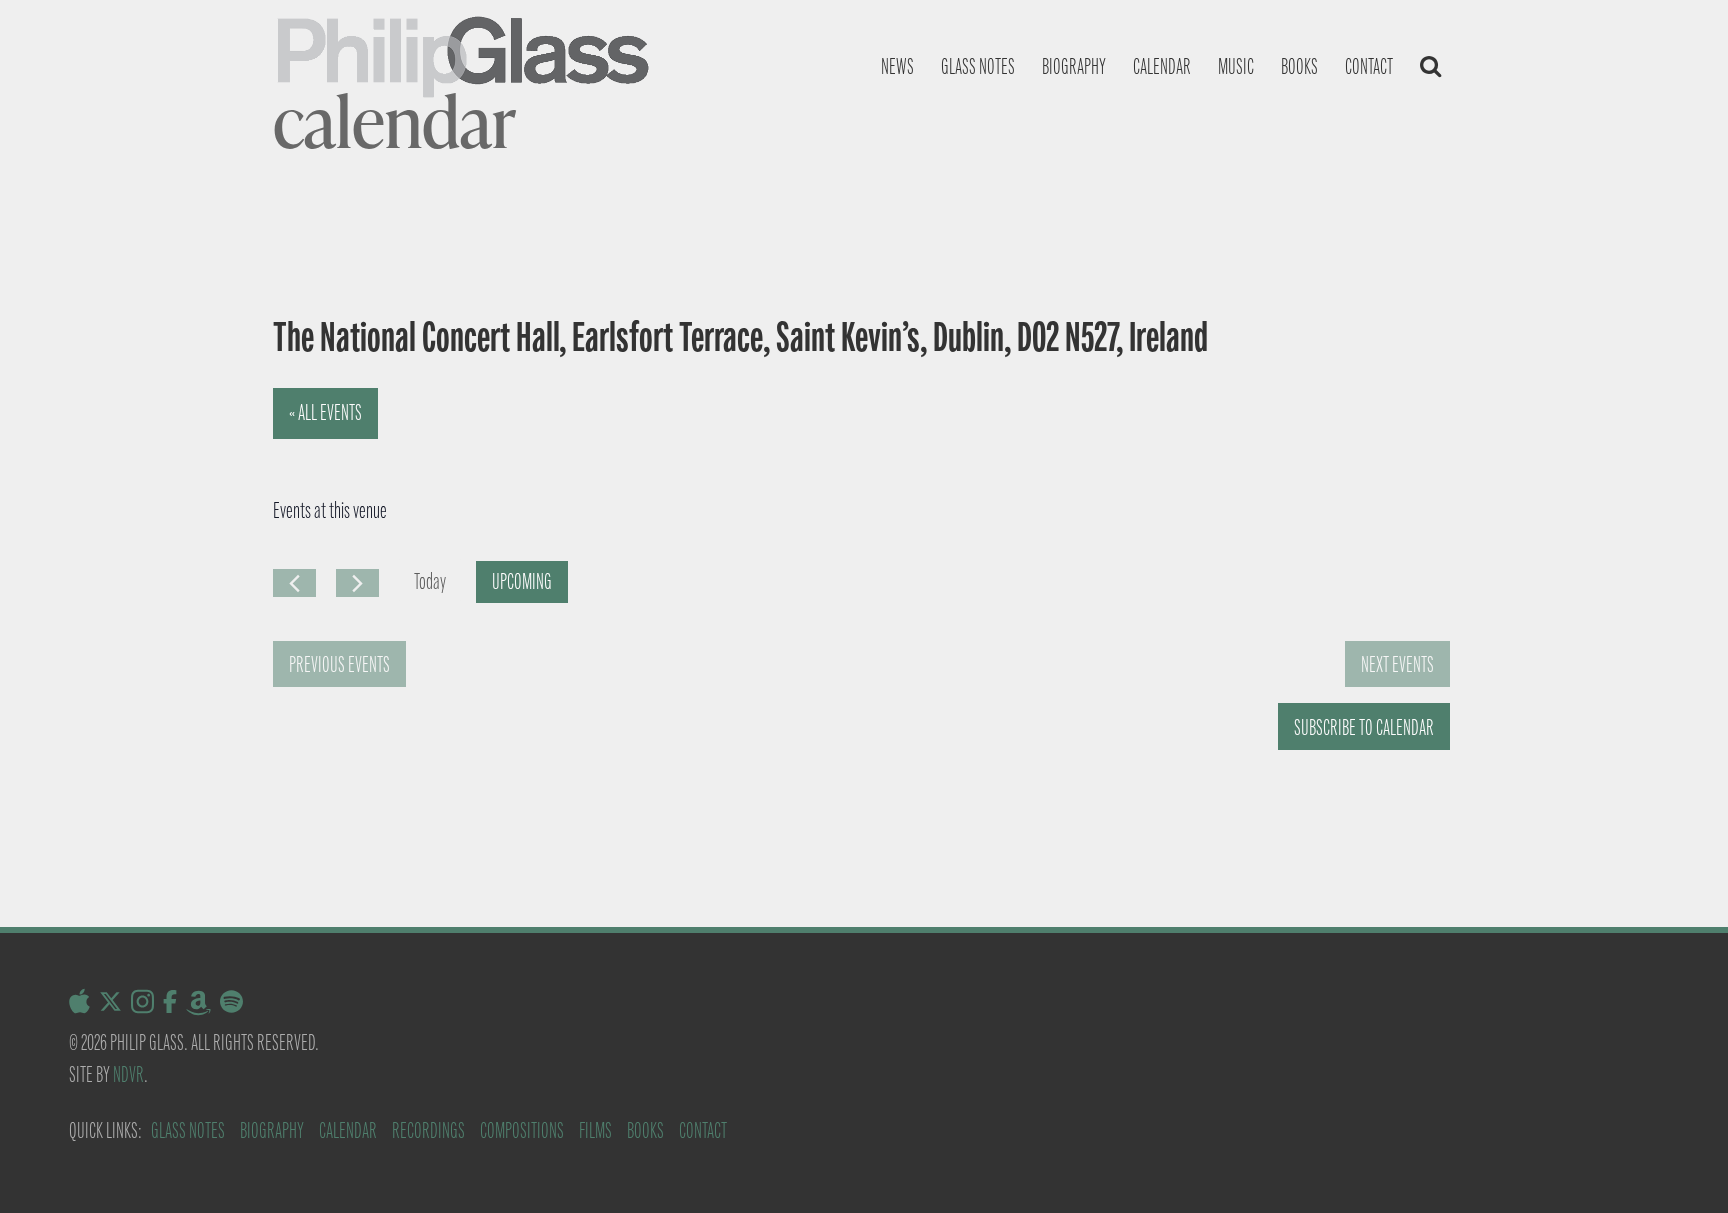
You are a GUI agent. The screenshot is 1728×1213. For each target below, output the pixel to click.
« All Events (325, 412)
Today (430, 581)
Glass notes (978, 66)
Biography (1074, 66)
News (897, 66)
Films (595, 1130)
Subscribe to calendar (1364, 727)
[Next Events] (357, 583)
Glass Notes (188, 1130)
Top (1680, 1165)
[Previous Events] (294, 583)
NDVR (128, 1074)
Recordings (428, 1130)
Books (1299, 66)
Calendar (1162, 66)
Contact (1369, 66)
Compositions (522, 1130)
